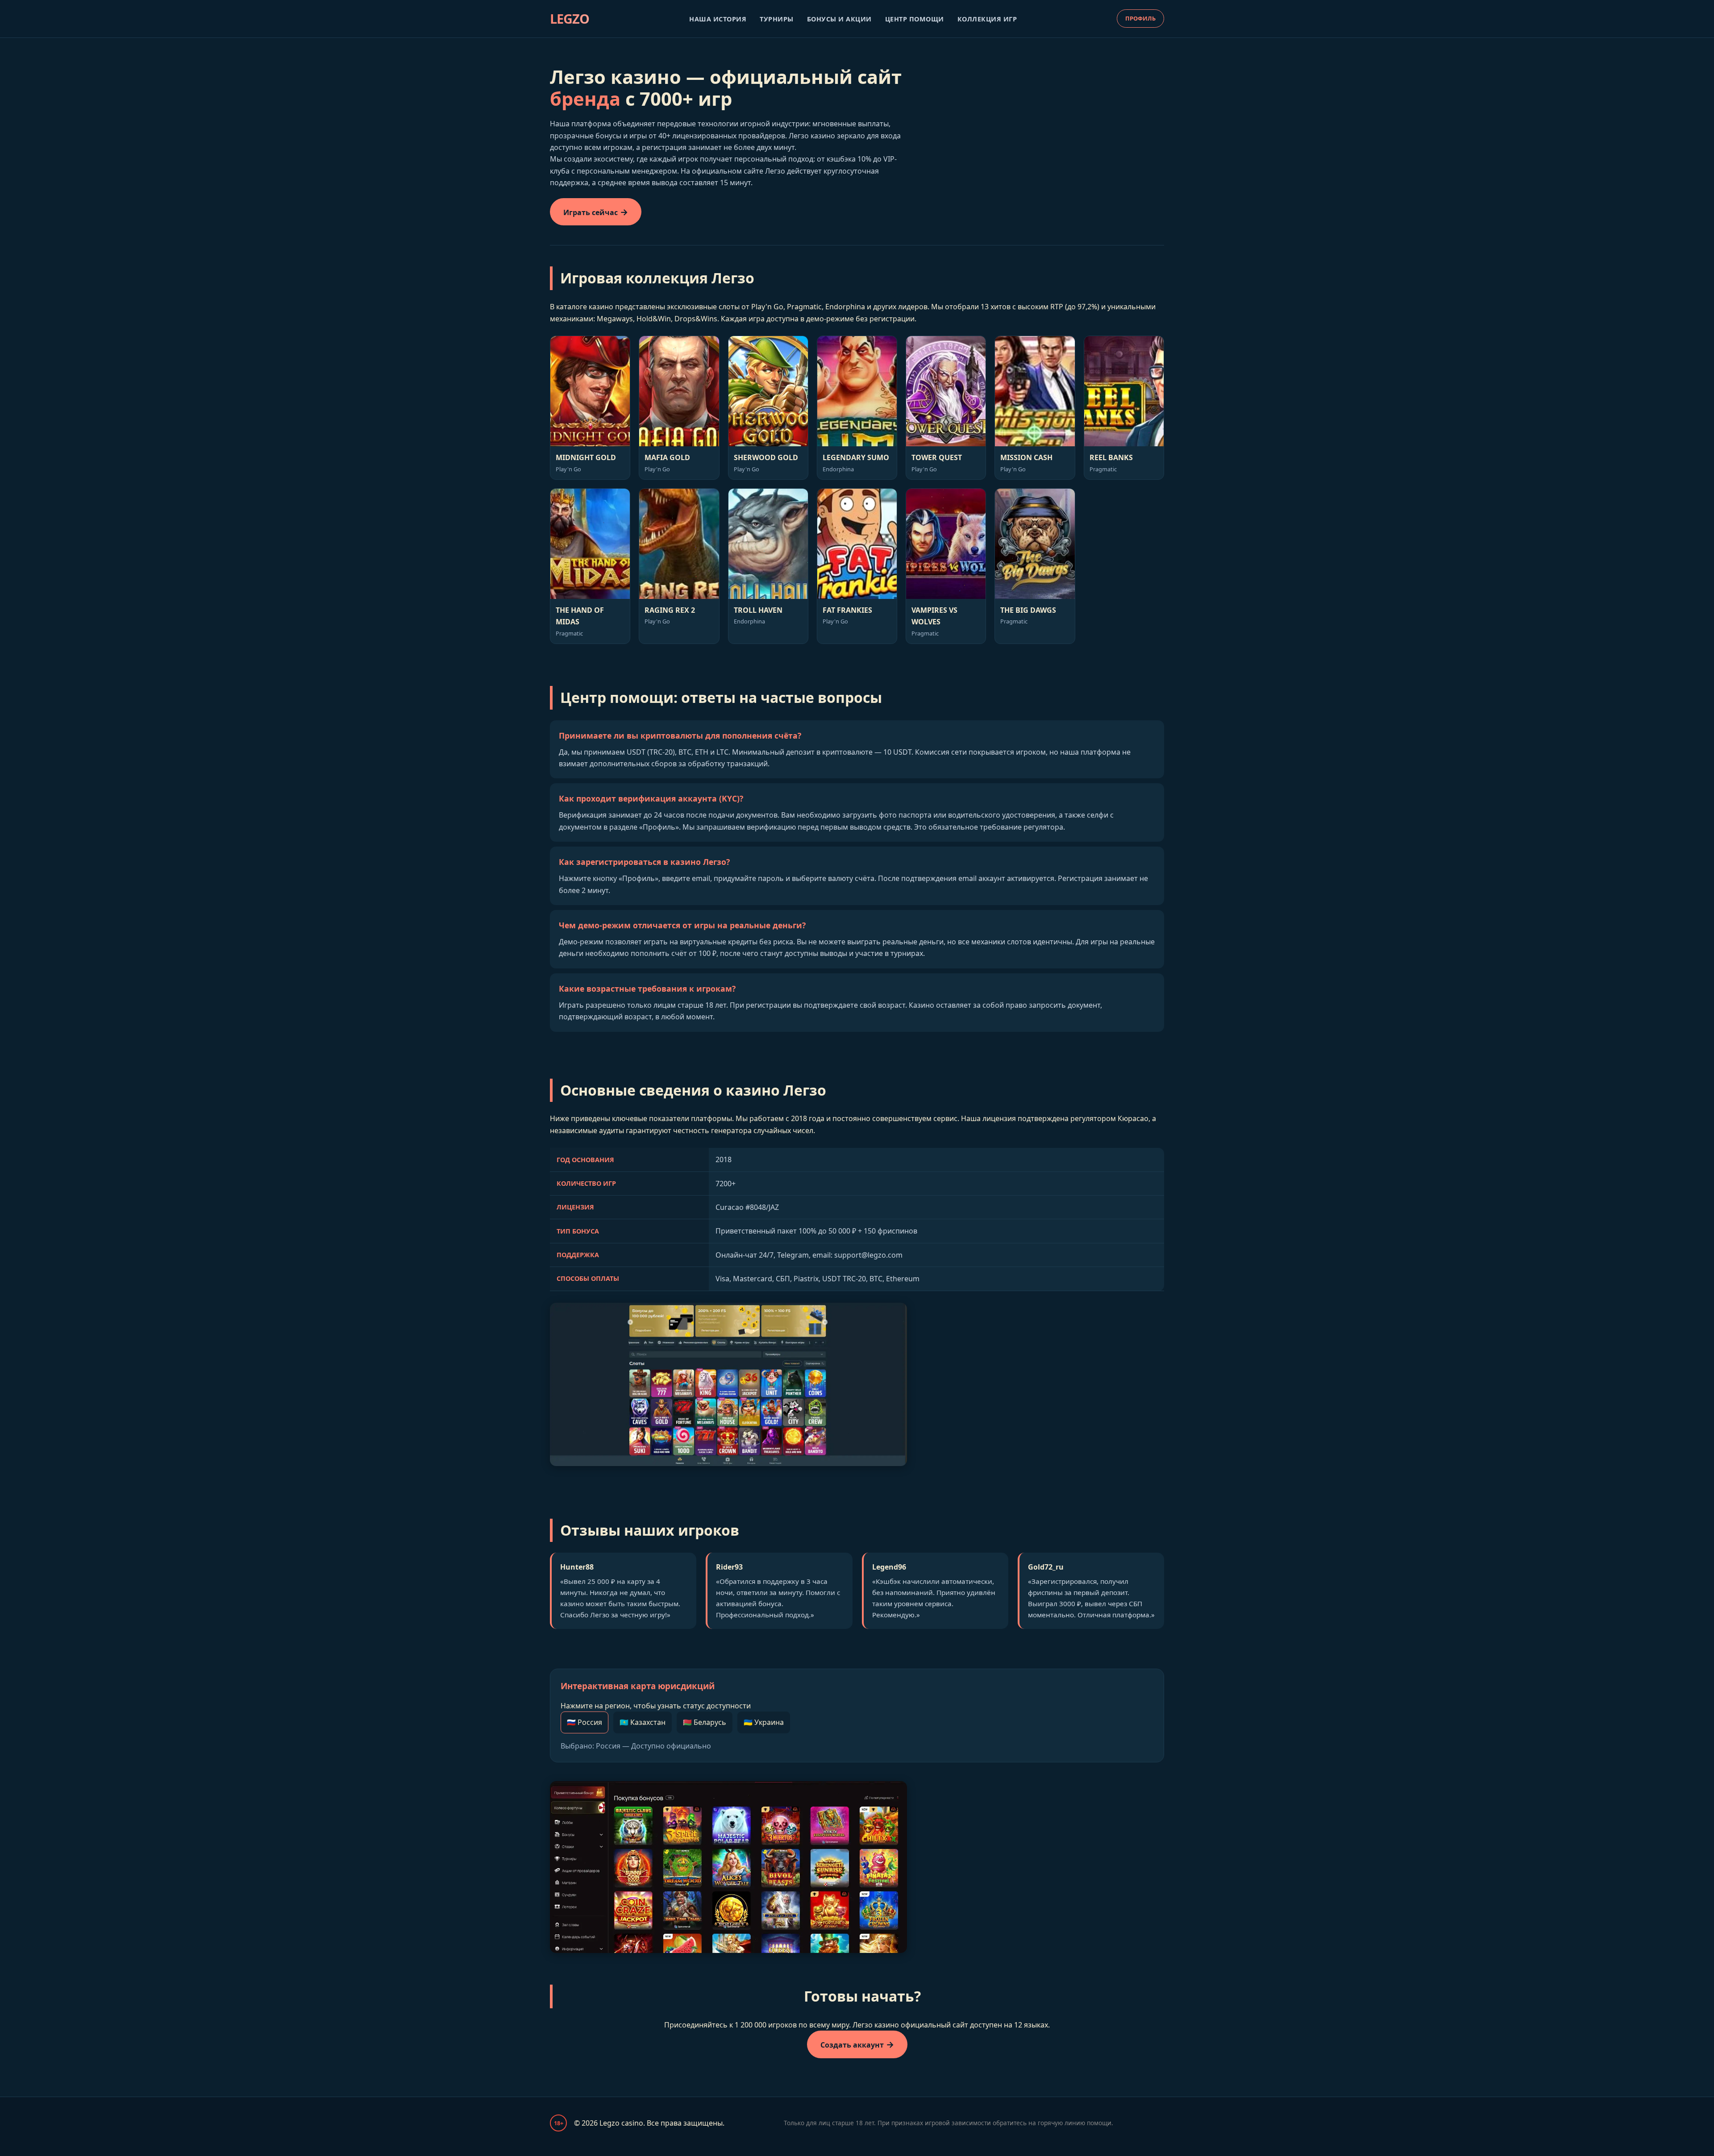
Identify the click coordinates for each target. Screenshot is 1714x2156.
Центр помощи (915, 19)
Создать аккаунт (852, 2045)
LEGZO (570, 19)
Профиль (1140, 18)
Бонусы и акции (839, 19)
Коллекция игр (987, 19)
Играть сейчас (591, 212)
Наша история (718, 19)
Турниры (777, 19)
